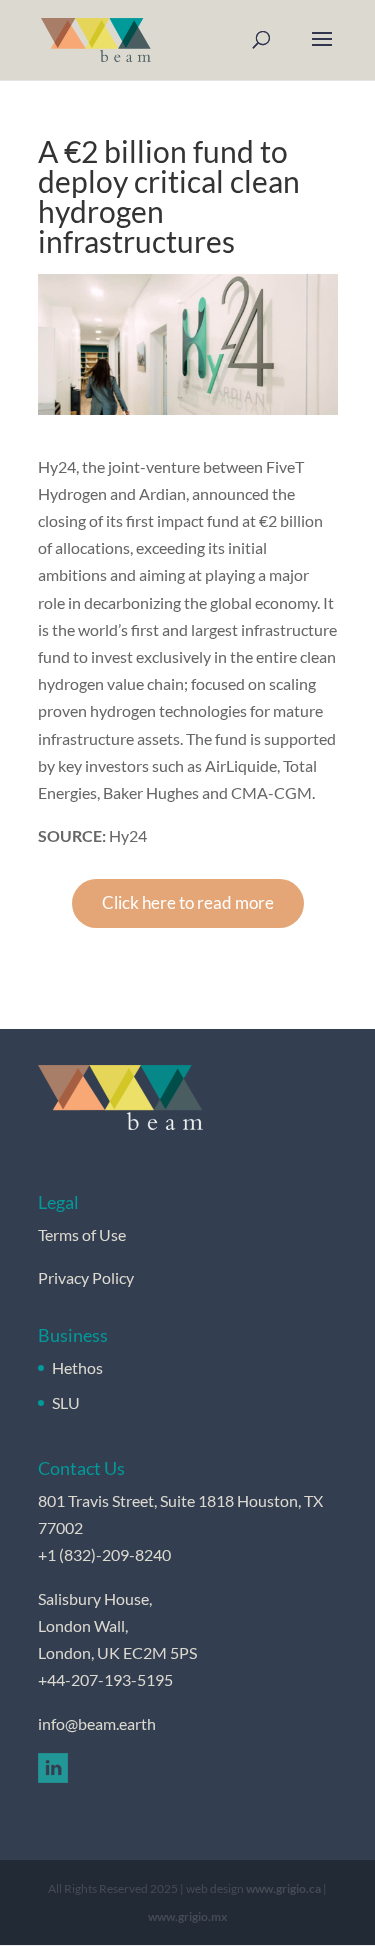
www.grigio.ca (283, 1888)
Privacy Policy (86, 1277)
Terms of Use (82, 1234)
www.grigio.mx (187, 1916)
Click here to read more (188, 902)
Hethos (77, 1367)
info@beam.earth (97, 1723)
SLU (66, 1402)
